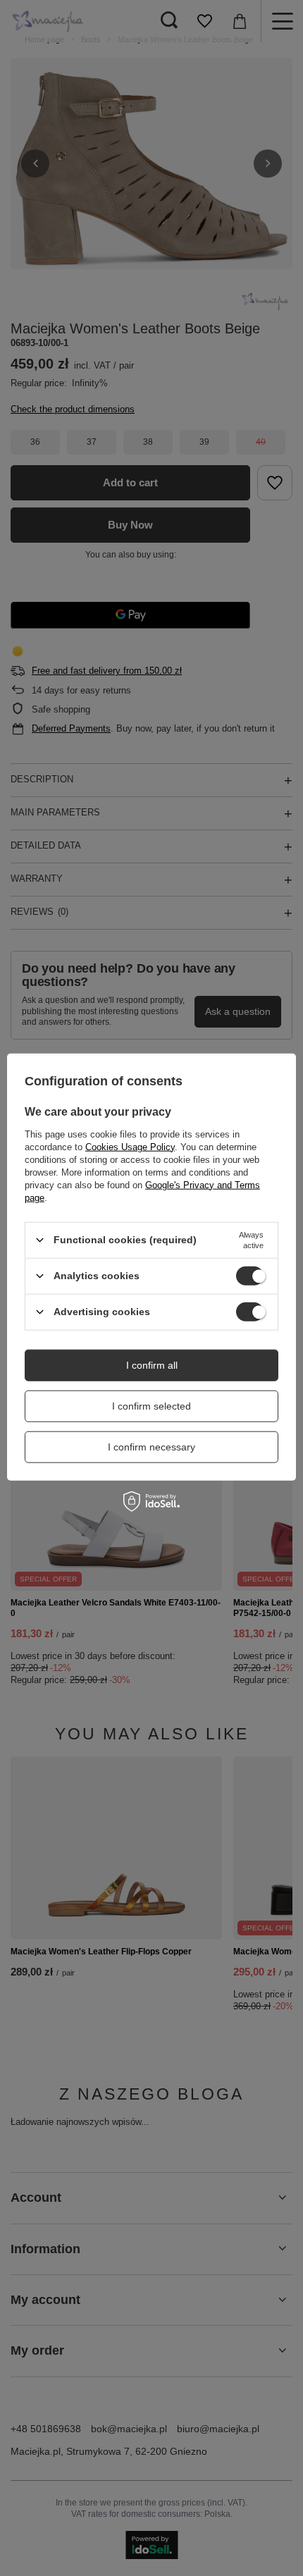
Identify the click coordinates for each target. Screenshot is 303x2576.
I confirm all (152, 1365)
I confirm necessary (151, 1447)
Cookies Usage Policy (130, 1146)
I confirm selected (151, 1406)
